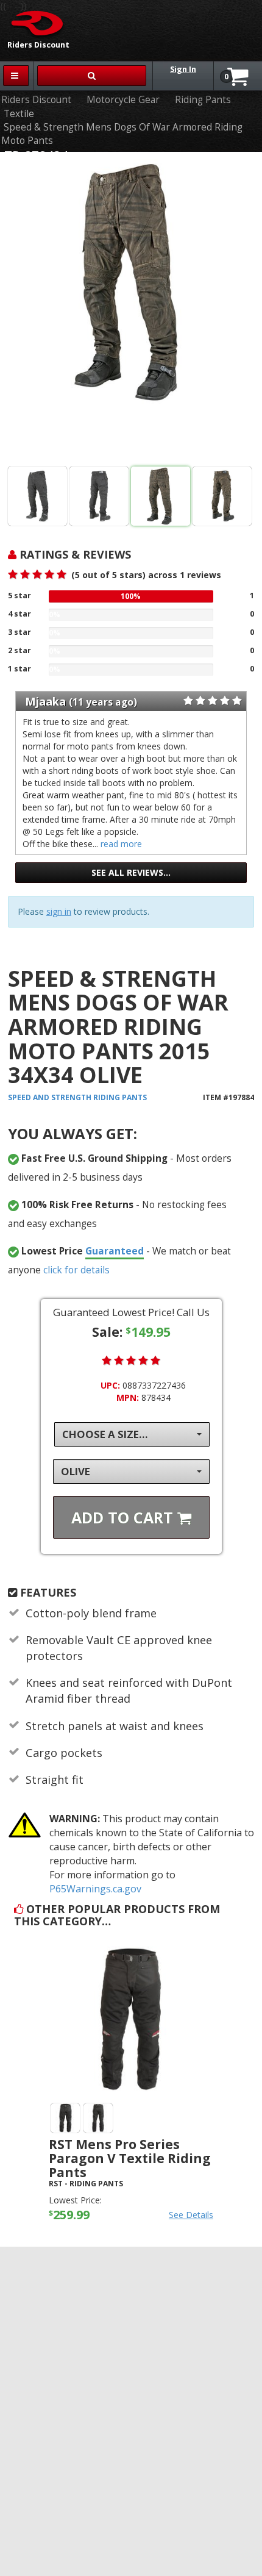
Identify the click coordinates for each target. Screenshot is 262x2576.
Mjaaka (45, 701)
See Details (191, 2215)
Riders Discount (36, 100)
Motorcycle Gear (123, 100)
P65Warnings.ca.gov (95, 1889)
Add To (124, 1517)
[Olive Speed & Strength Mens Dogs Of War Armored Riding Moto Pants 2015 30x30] (131, 312)
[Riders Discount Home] (33, 23)
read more (121, 844)
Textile (19, 114)
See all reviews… (131, 872)
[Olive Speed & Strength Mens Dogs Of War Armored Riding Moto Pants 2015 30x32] (222, 496)
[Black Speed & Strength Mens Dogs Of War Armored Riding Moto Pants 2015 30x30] (37, 496)
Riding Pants (203, 100)
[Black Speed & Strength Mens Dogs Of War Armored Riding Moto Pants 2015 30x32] (99, 496)
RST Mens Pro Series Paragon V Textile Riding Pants (130, 2158)
